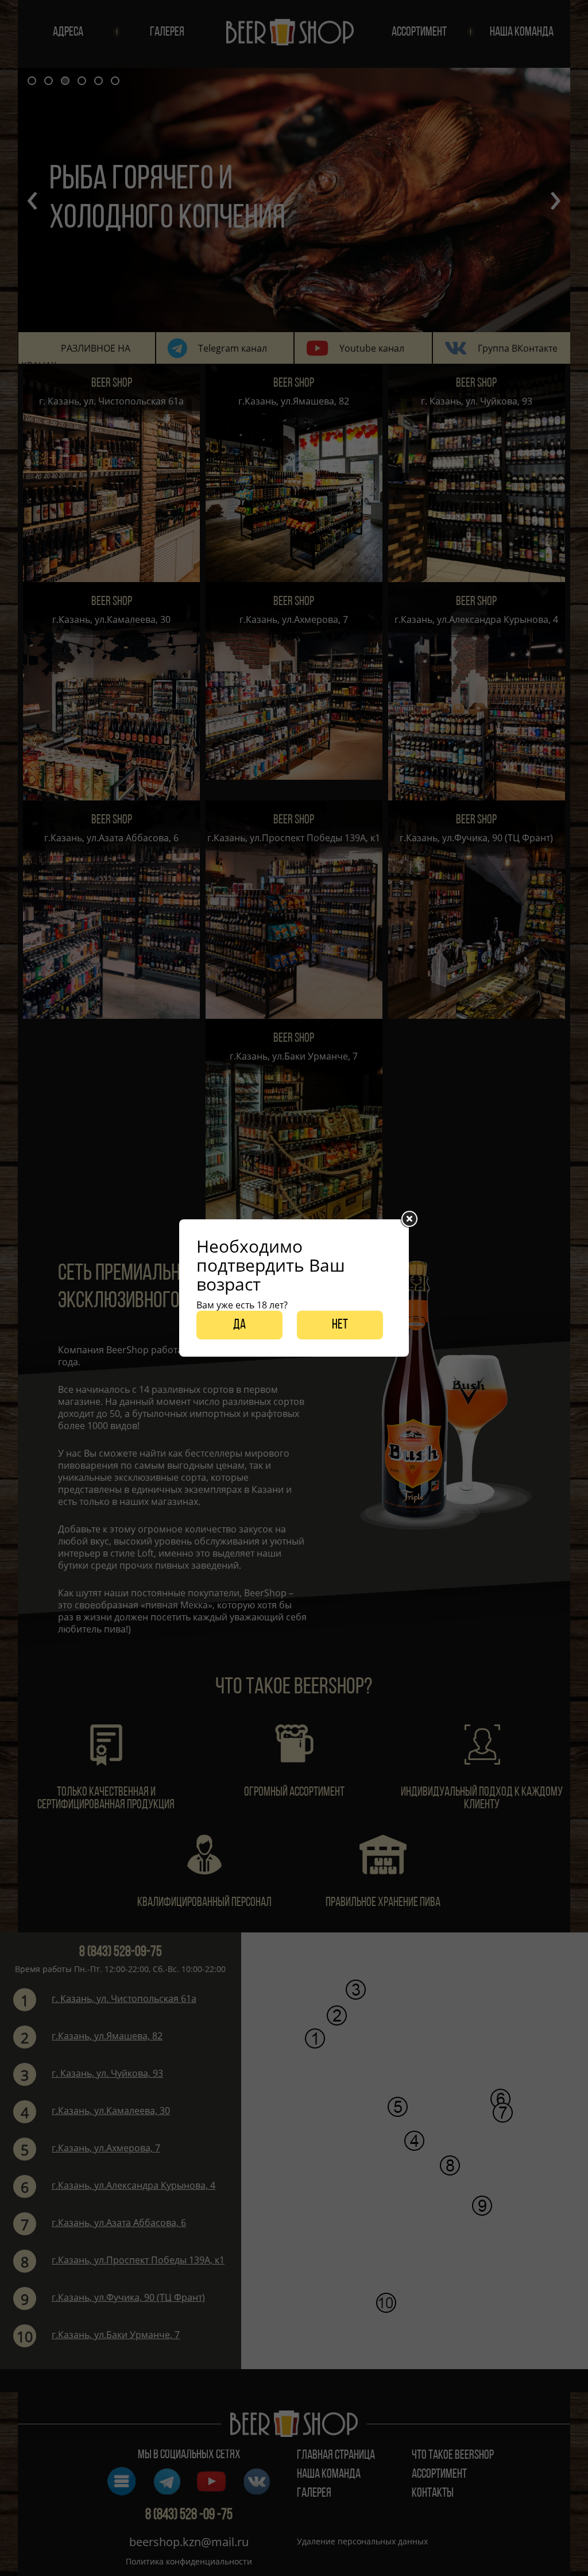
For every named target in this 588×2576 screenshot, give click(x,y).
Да (239, 1325)
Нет (340, 1325)
